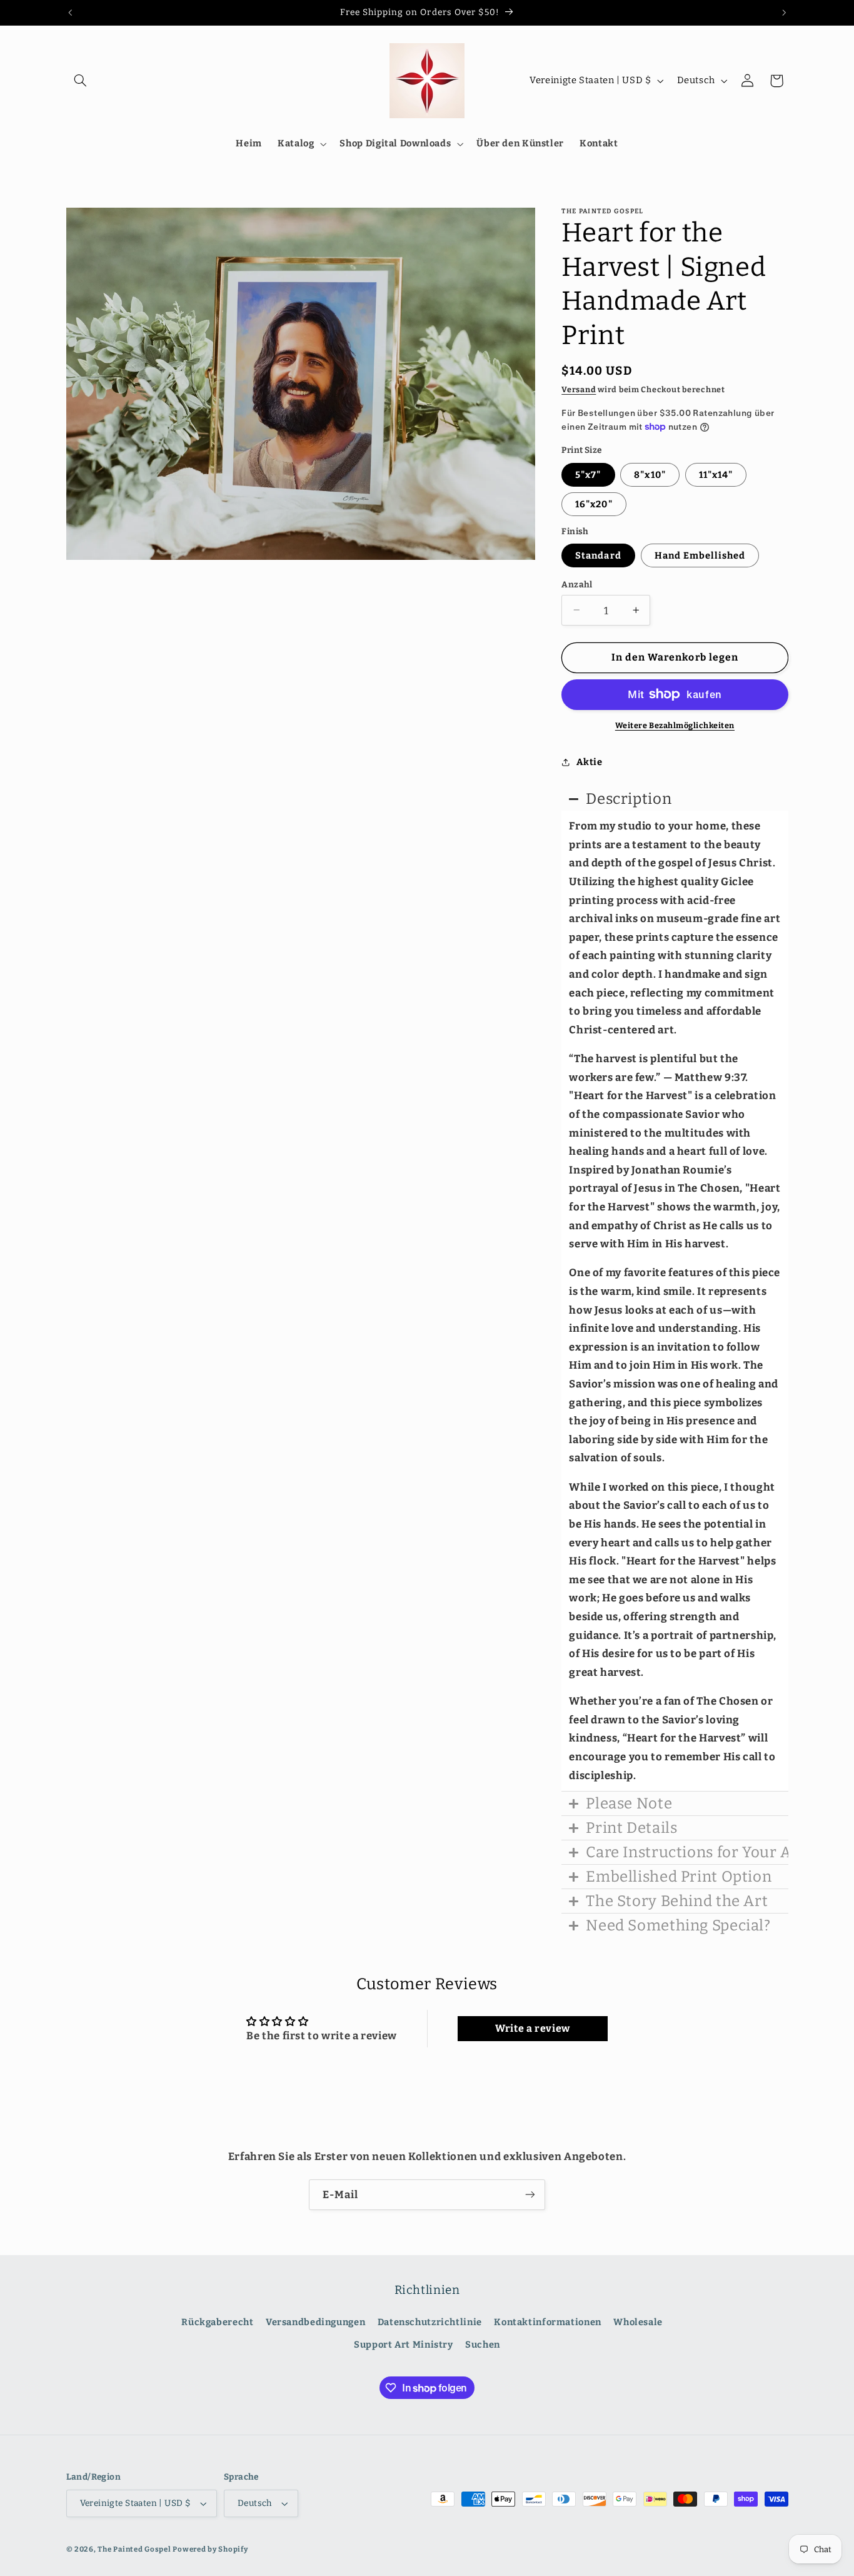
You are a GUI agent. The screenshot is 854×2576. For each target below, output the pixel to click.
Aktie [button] (589, 762)
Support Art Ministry (404, 2345)
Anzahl (577, 584)
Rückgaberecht (217, 2322)
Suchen (483, 2345)
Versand (579, 389)
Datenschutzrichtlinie (430, 2322)
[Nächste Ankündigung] (784, 13)
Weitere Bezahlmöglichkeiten (675, 725)
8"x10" (650, 474)
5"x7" (588, 474)
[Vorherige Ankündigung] (70, 13)
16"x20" (594, 504)
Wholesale (638, 2322)
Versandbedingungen (315, 2322)
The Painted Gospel (134, 2549)
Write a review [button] (533, 2028)
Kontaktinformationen (548, 2322)
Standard (598, 555)
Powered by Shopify (210, 2549)
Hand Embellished (700, 555)
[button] (81, 81)
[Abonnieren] (530, 2195)
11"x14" (716, 474)
